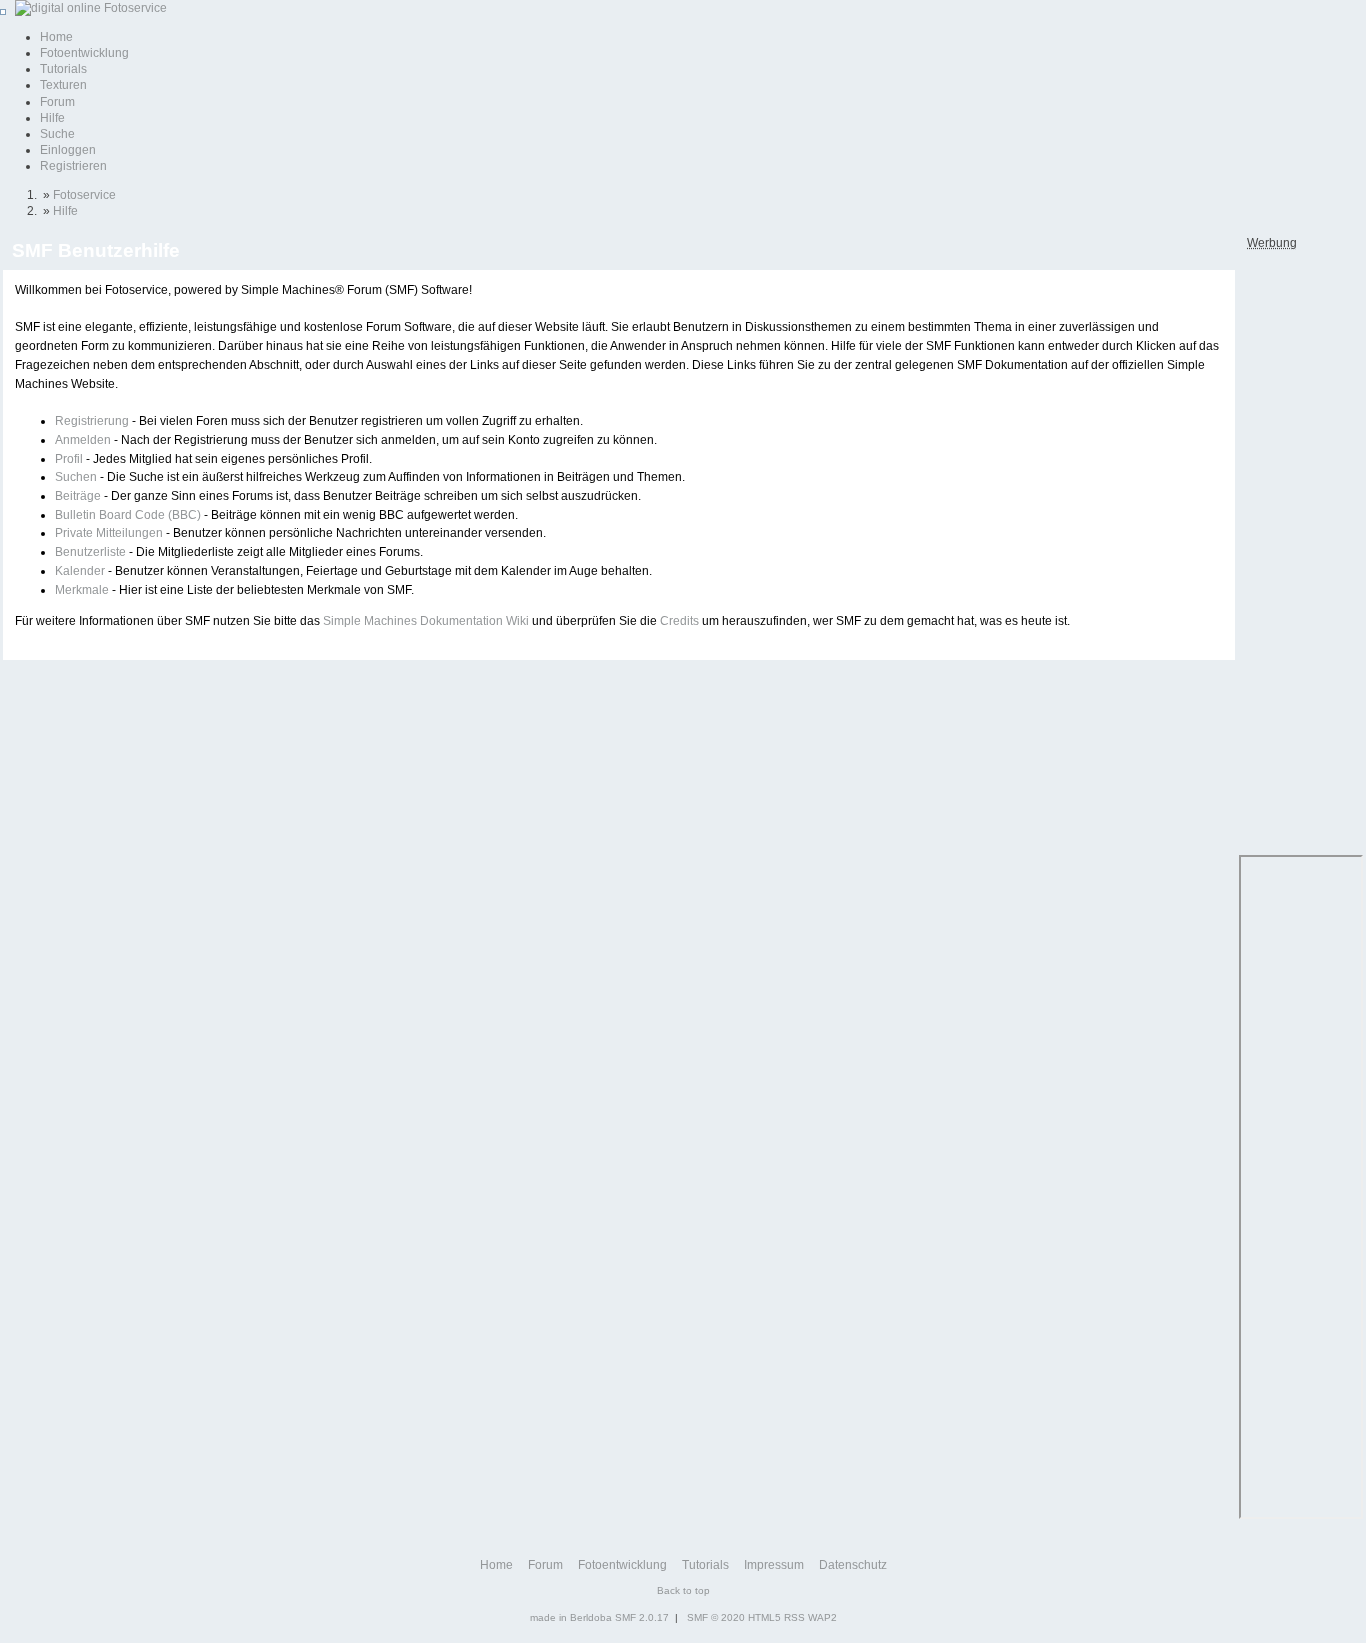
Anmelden (83, 440)
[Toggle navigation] (3, 12)
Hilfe (52, 118)
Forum (57, 102)
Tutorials (63, 69)
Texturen (63, 85)
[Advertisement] (1299, 551)
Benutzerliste (90, 552)
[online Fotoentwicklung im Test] (88, 8)
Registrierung (92, 421)
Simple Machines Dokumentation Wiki (426, 621)
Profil (69, 459)
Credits (679, 621)
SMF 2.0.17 (642, 1617)
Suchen (76, 477)
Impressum (774, 1565)
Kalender (80, 571)
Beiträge (78, 496)
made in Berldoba (571, 1617)
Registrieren (73, 166)
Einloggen (68, 150)
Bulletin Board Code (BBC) (128, 515)
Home (56, 37)
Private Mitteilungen (109, 533)
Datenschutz (853, 1565)
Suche (57, 134)
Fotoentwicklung (84, 53)
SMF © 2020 (716, 1617)
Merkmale (82, 590)
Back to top (683, 1590)
